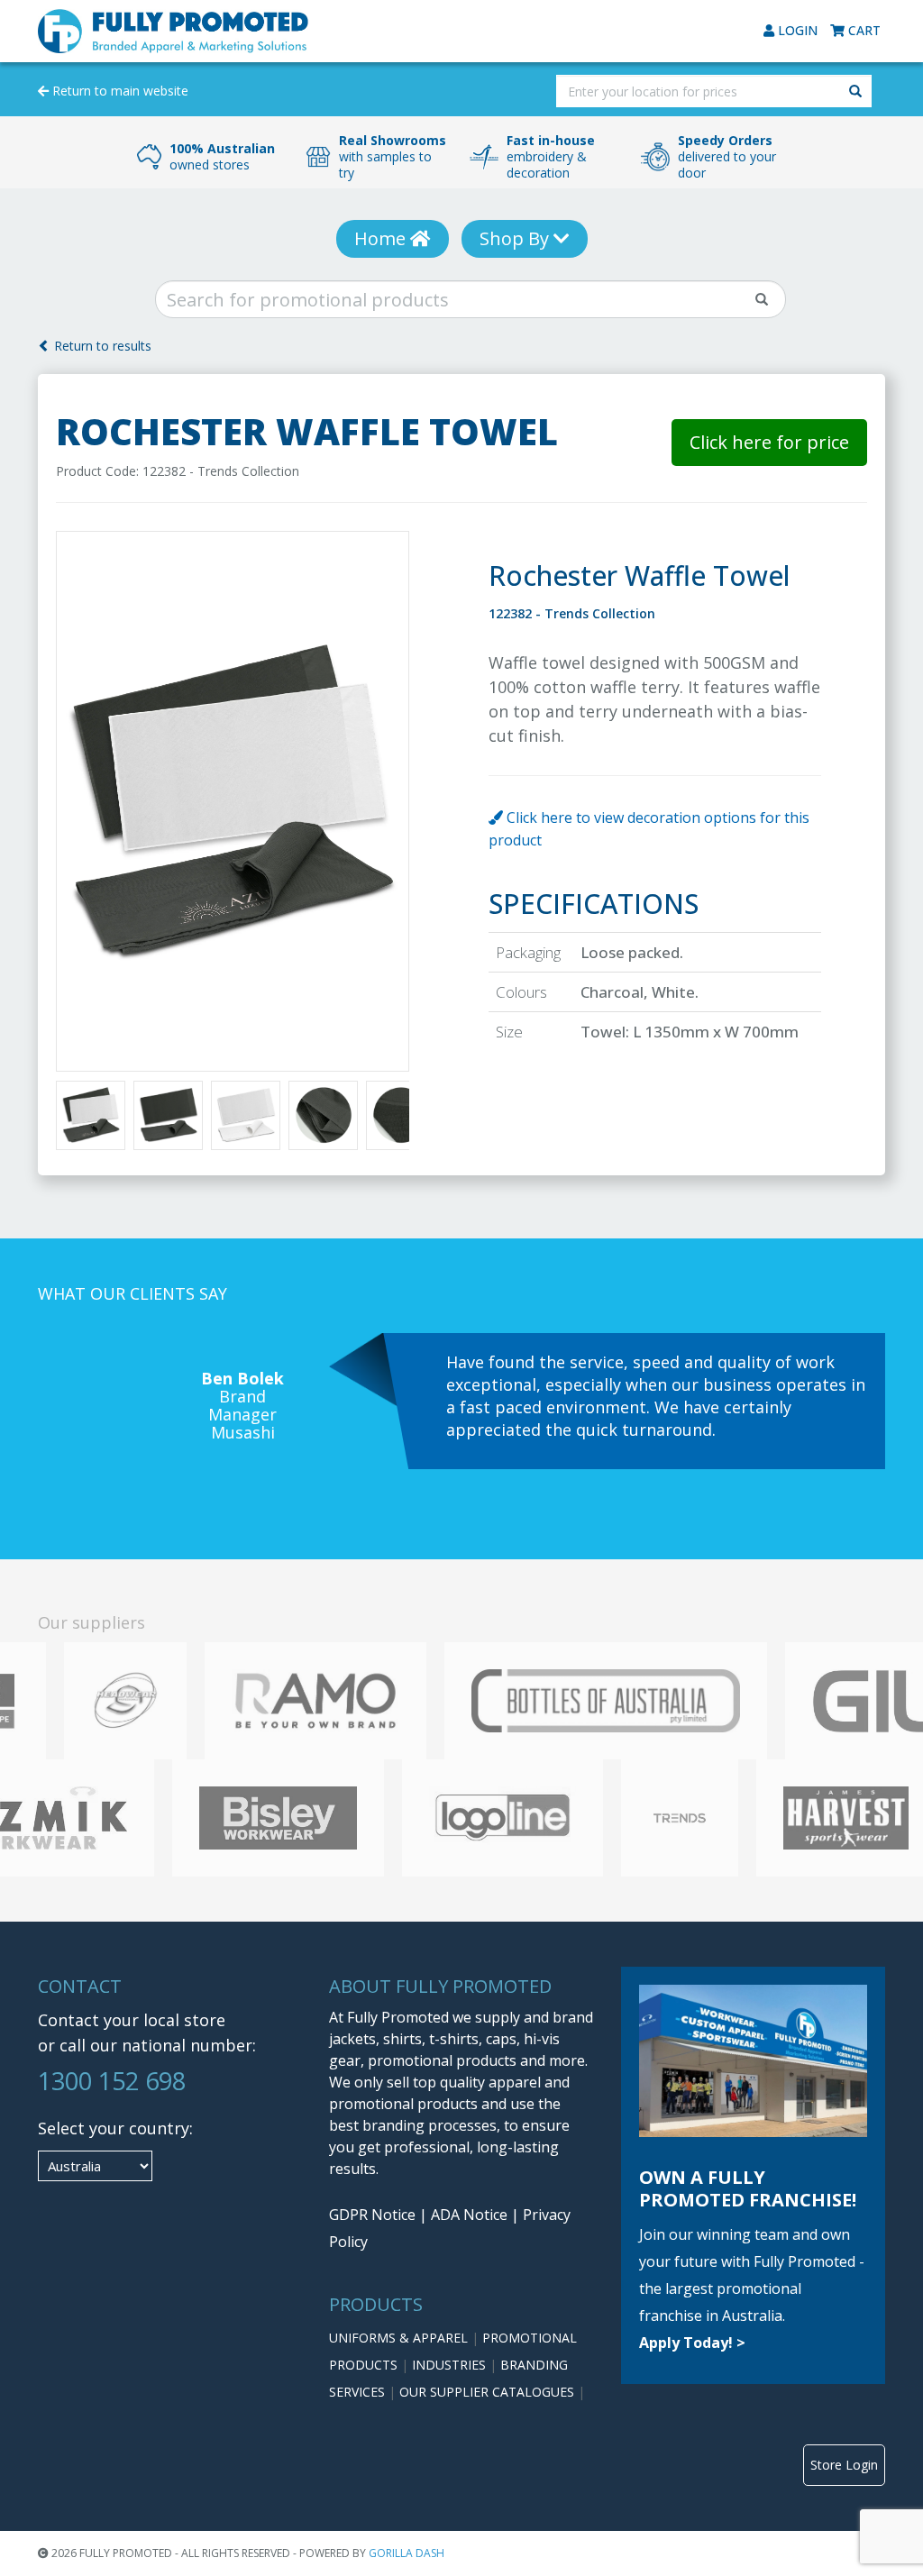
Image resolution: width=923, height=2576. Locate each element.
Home (382, 238)
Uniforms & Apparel (400, 2338)
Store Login (844, 2465)
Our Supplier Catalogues (489, 2392)
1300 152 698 (112, 2081)
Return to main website (119, 91)
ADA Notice (469, 2215)
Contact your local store (132, 2020)
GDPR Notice (372, 2215)
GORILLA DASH (407, 2553)
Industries (451, 2365)
